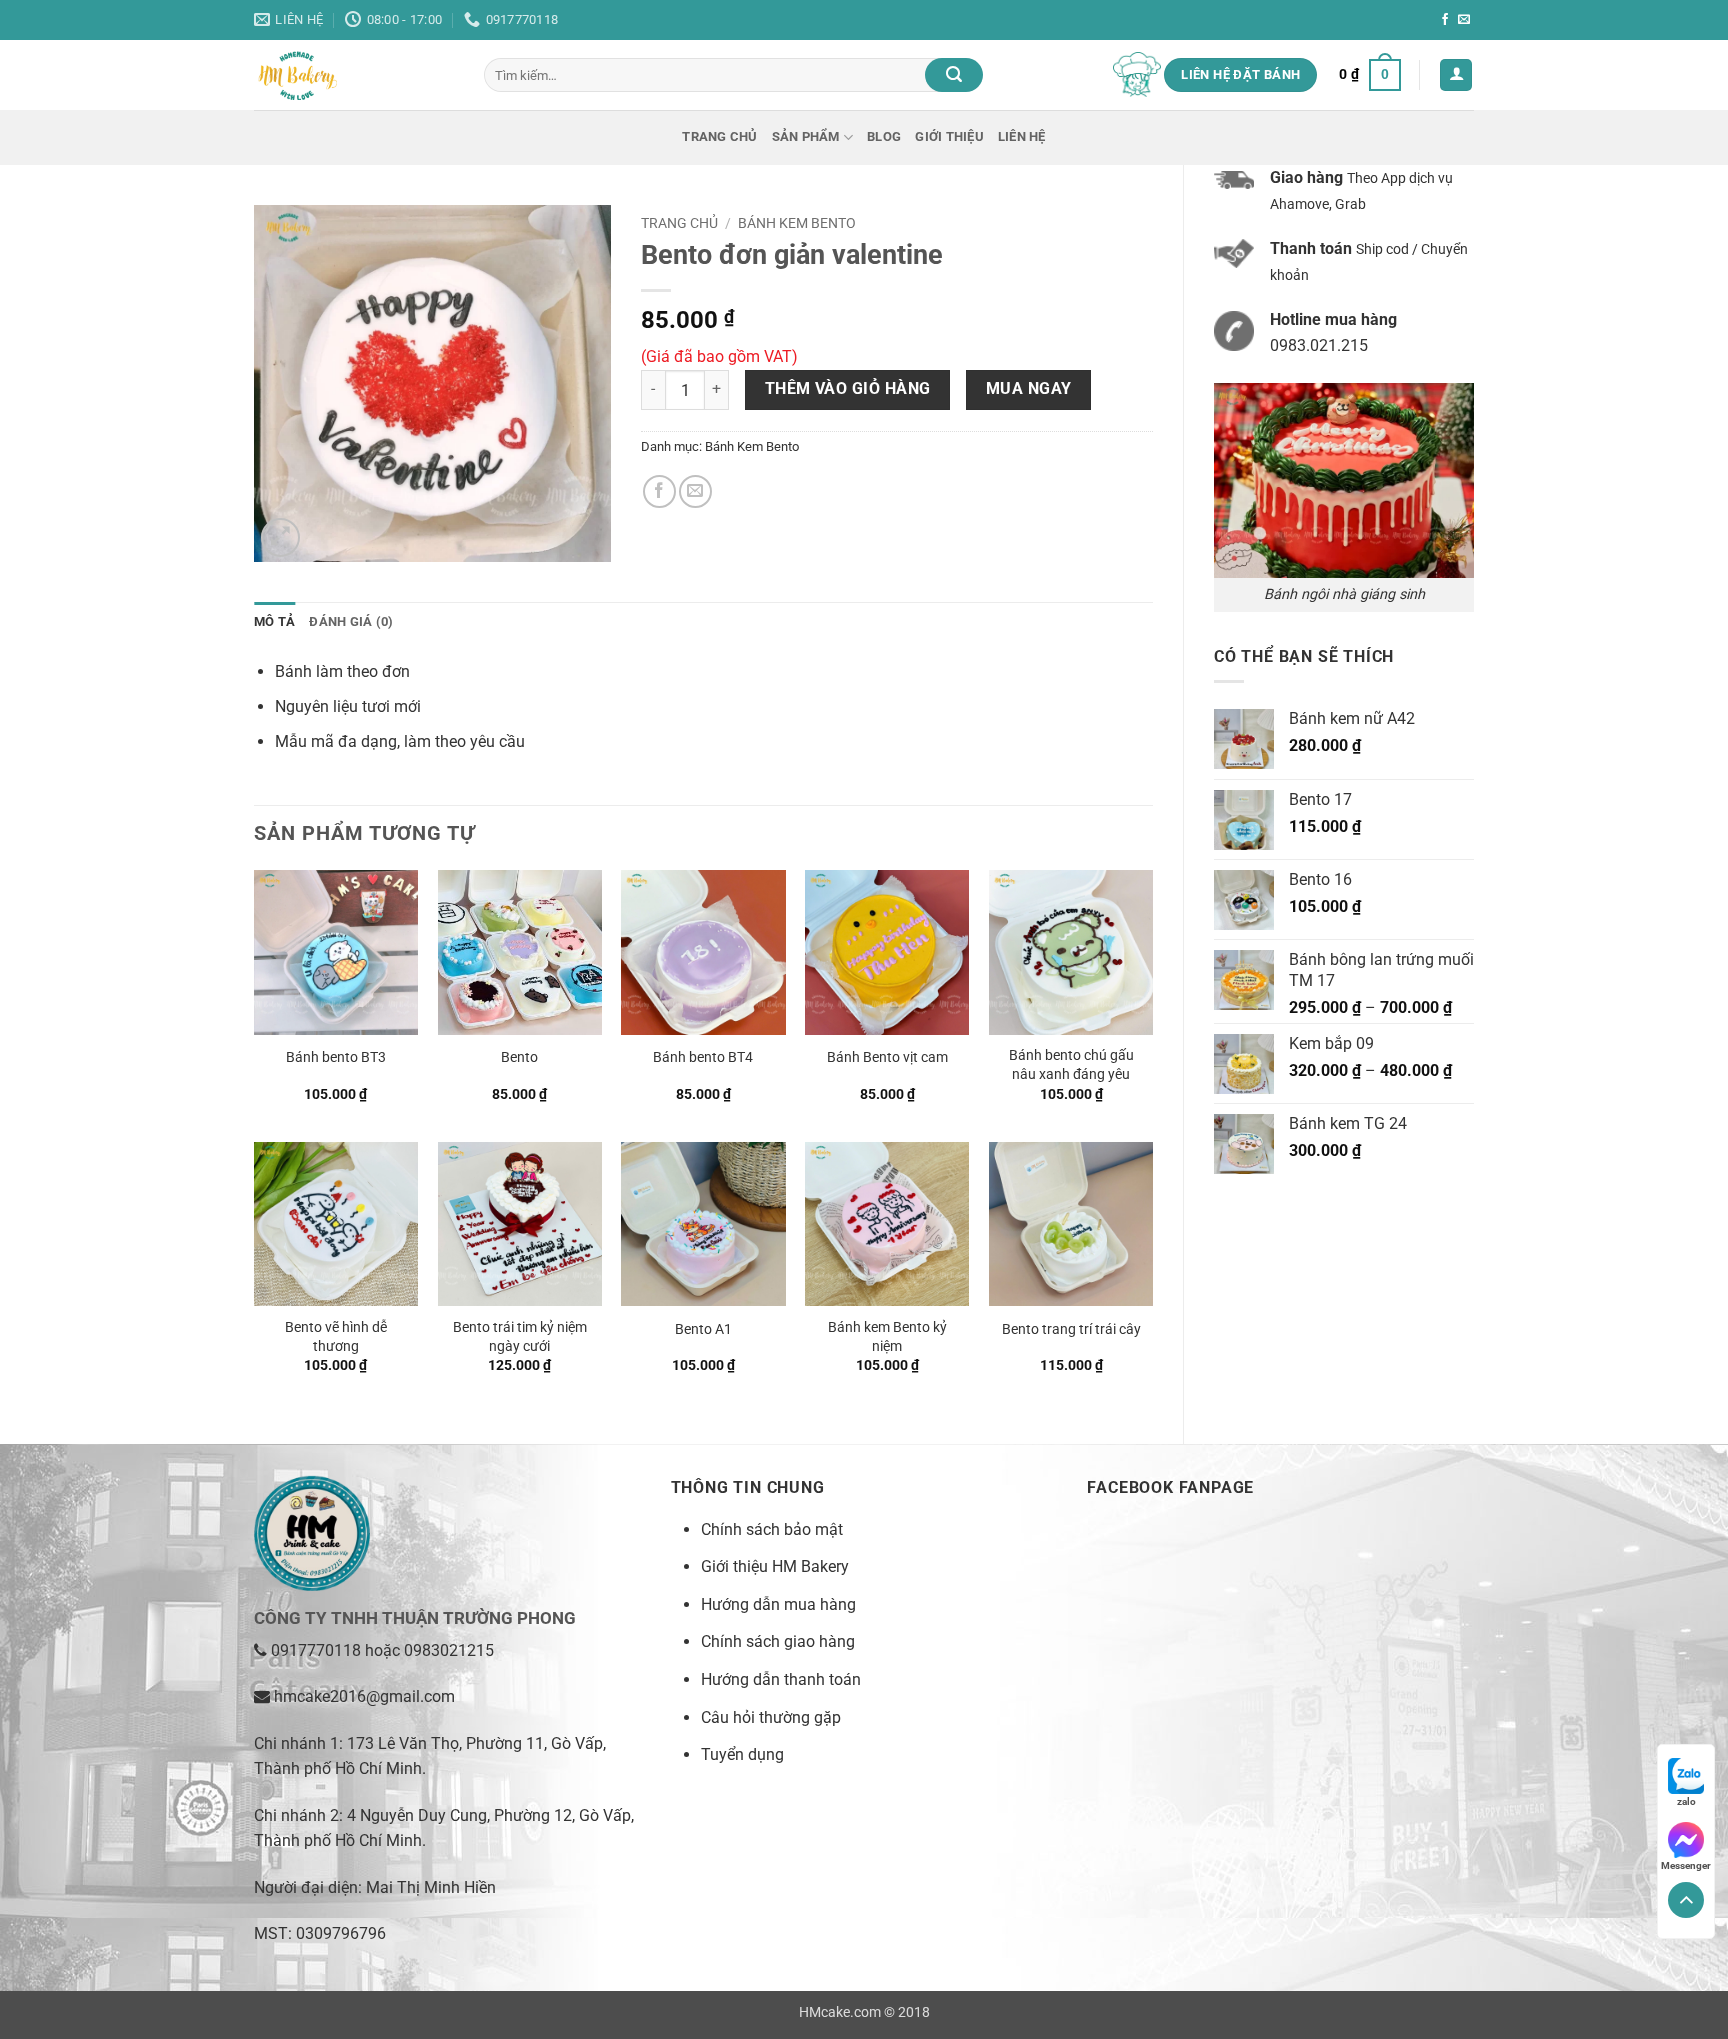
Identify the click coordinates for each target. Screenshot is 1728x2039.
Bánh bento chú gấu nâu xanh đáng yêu (1071, 1065)
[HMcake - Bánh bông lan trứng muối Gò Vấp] (354, 75)
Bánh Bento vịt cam (887, 1057)
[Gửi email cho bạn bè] (695, 491)
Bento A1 (703, 1329)
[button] (1370, 75)
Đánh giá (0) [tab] (351, 621)
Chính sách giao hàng (778, 1641)
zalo (1686, 1801)
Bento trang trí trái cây (1071, 1329)
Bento (519, 1057)
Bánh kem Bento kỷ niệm (887, 1337)
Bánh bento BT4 (703, 1057)
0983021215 (449, 1650)
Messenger (1686, 1865)
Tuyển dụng (742, 1754)
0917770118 (316, 1650)
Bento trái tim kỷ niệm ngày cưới (520, 1337)
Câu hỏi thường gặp (771, 1717)
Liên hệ (1022, 136)
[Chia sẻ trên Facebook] (659, 491)
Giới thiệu (949, 136)
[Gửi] (954, 75)
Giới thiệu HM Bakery (775, 1566)
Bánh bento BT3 (336, 1057)
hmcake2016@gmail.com (364, 1696)
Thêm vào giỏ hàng (848, 389)
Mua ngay (1029, 389)
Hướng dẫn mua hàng (778, 1604)
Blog (884, 136)
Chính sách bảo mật (772, 1529)
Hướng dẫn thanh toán (781, 1679)
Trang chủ (719, 136)
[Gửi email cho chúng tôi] (1464, 20)
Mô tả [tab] (274, 621)
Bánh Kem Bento (797, 223)
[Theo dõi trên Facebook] (1445, 20)
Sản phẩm (806, 136)
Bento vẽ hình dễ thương (336, 1337)
